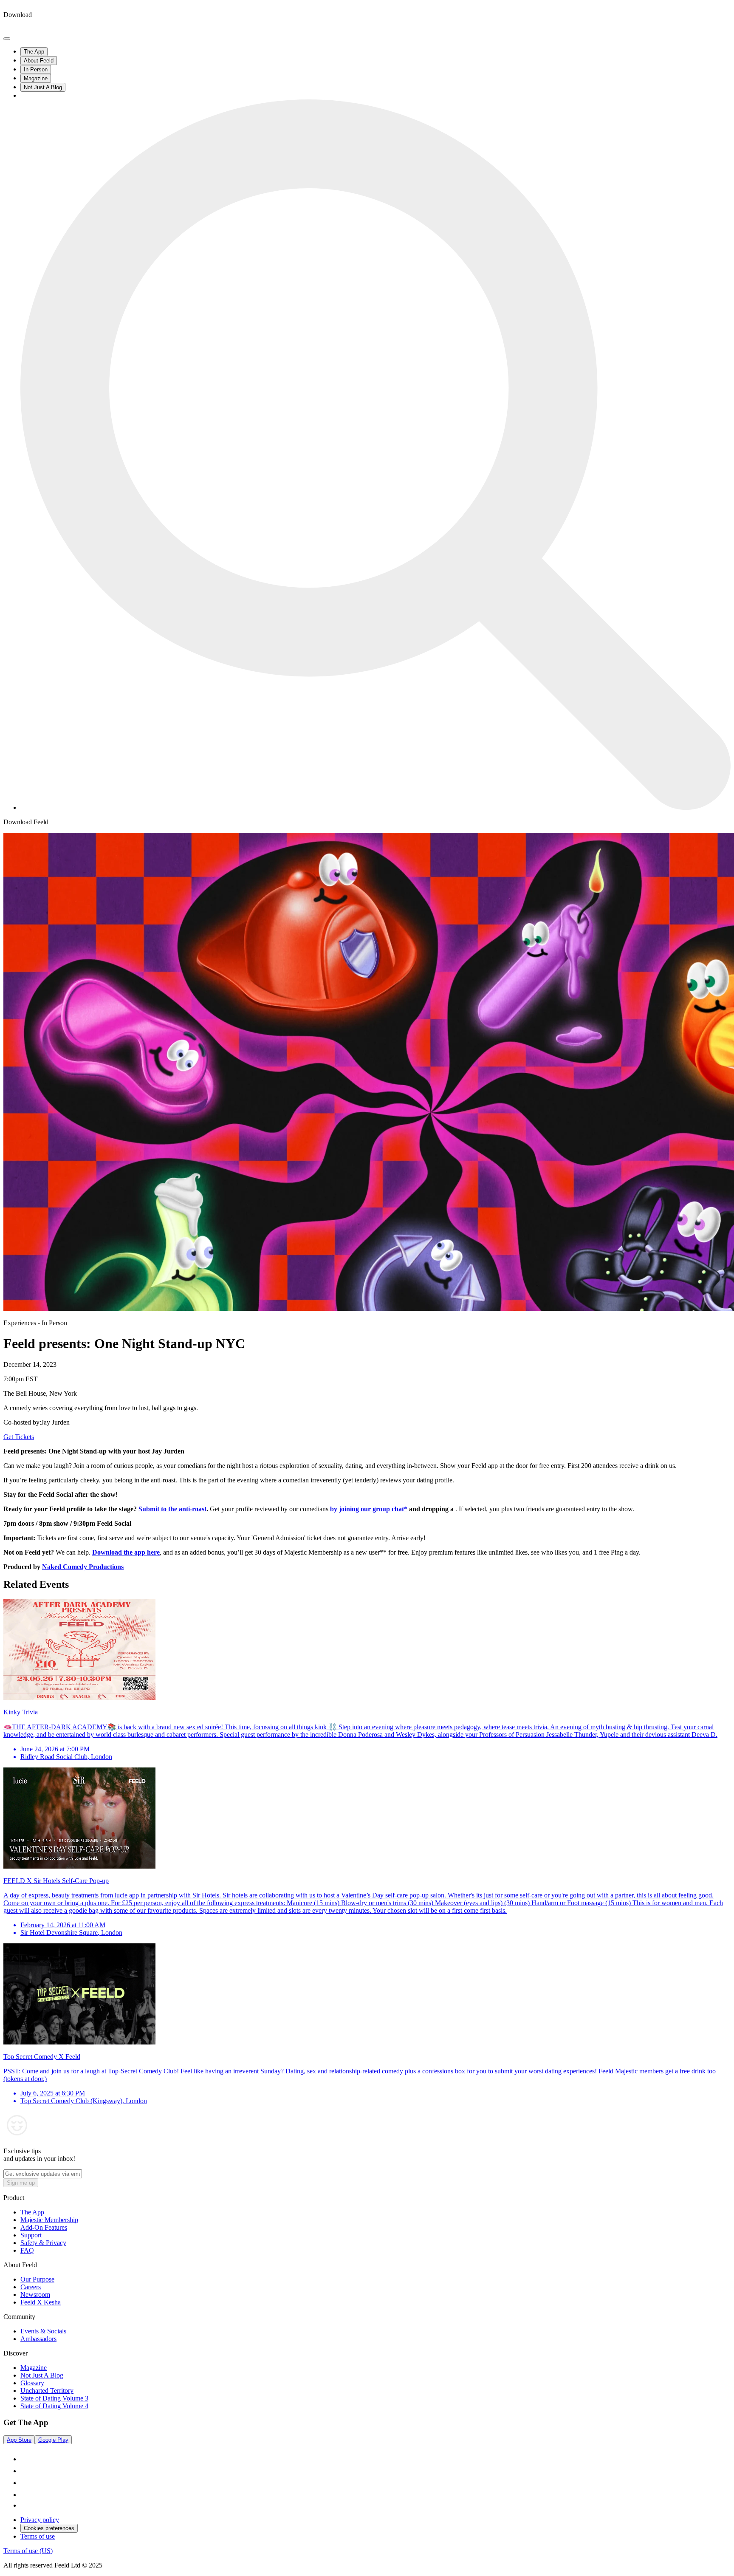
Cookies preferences (49, 2528)
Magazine (36, 78)
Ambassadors (38, 2339)
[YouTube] (25, 2495)
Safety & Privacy (43, 2243)
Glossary (32, 2383)
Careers (31, 2287)
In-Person (36, 69)
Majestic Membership (49, 2220)
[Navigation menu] (7, 39)
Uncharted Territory (47, 2391)
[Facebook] (25, 2483)
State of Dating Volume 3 (54, 2398)
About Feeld (39, 61)
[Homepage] (35, 29)
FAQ (27, 2250)
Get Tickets (19, 1437)
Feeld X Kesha (41, 2302)
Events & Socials (43, 2331)
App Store (19, 2440)
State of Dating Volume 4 (54, 2406)
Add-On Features (44, 2227)
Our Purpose (37, 2279)
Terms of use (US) (28, 2551)
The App (34, 52)
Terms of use (38, 2536)
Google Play (53, 2440)
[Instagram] (25, 2471)
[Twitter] (25, 2505)
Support (31, 2235)
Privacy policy (40, 2520)
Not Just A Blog (43, 87)
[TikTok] (25, 2459)
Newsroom (35, 2295)
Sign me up (21, 2183)
